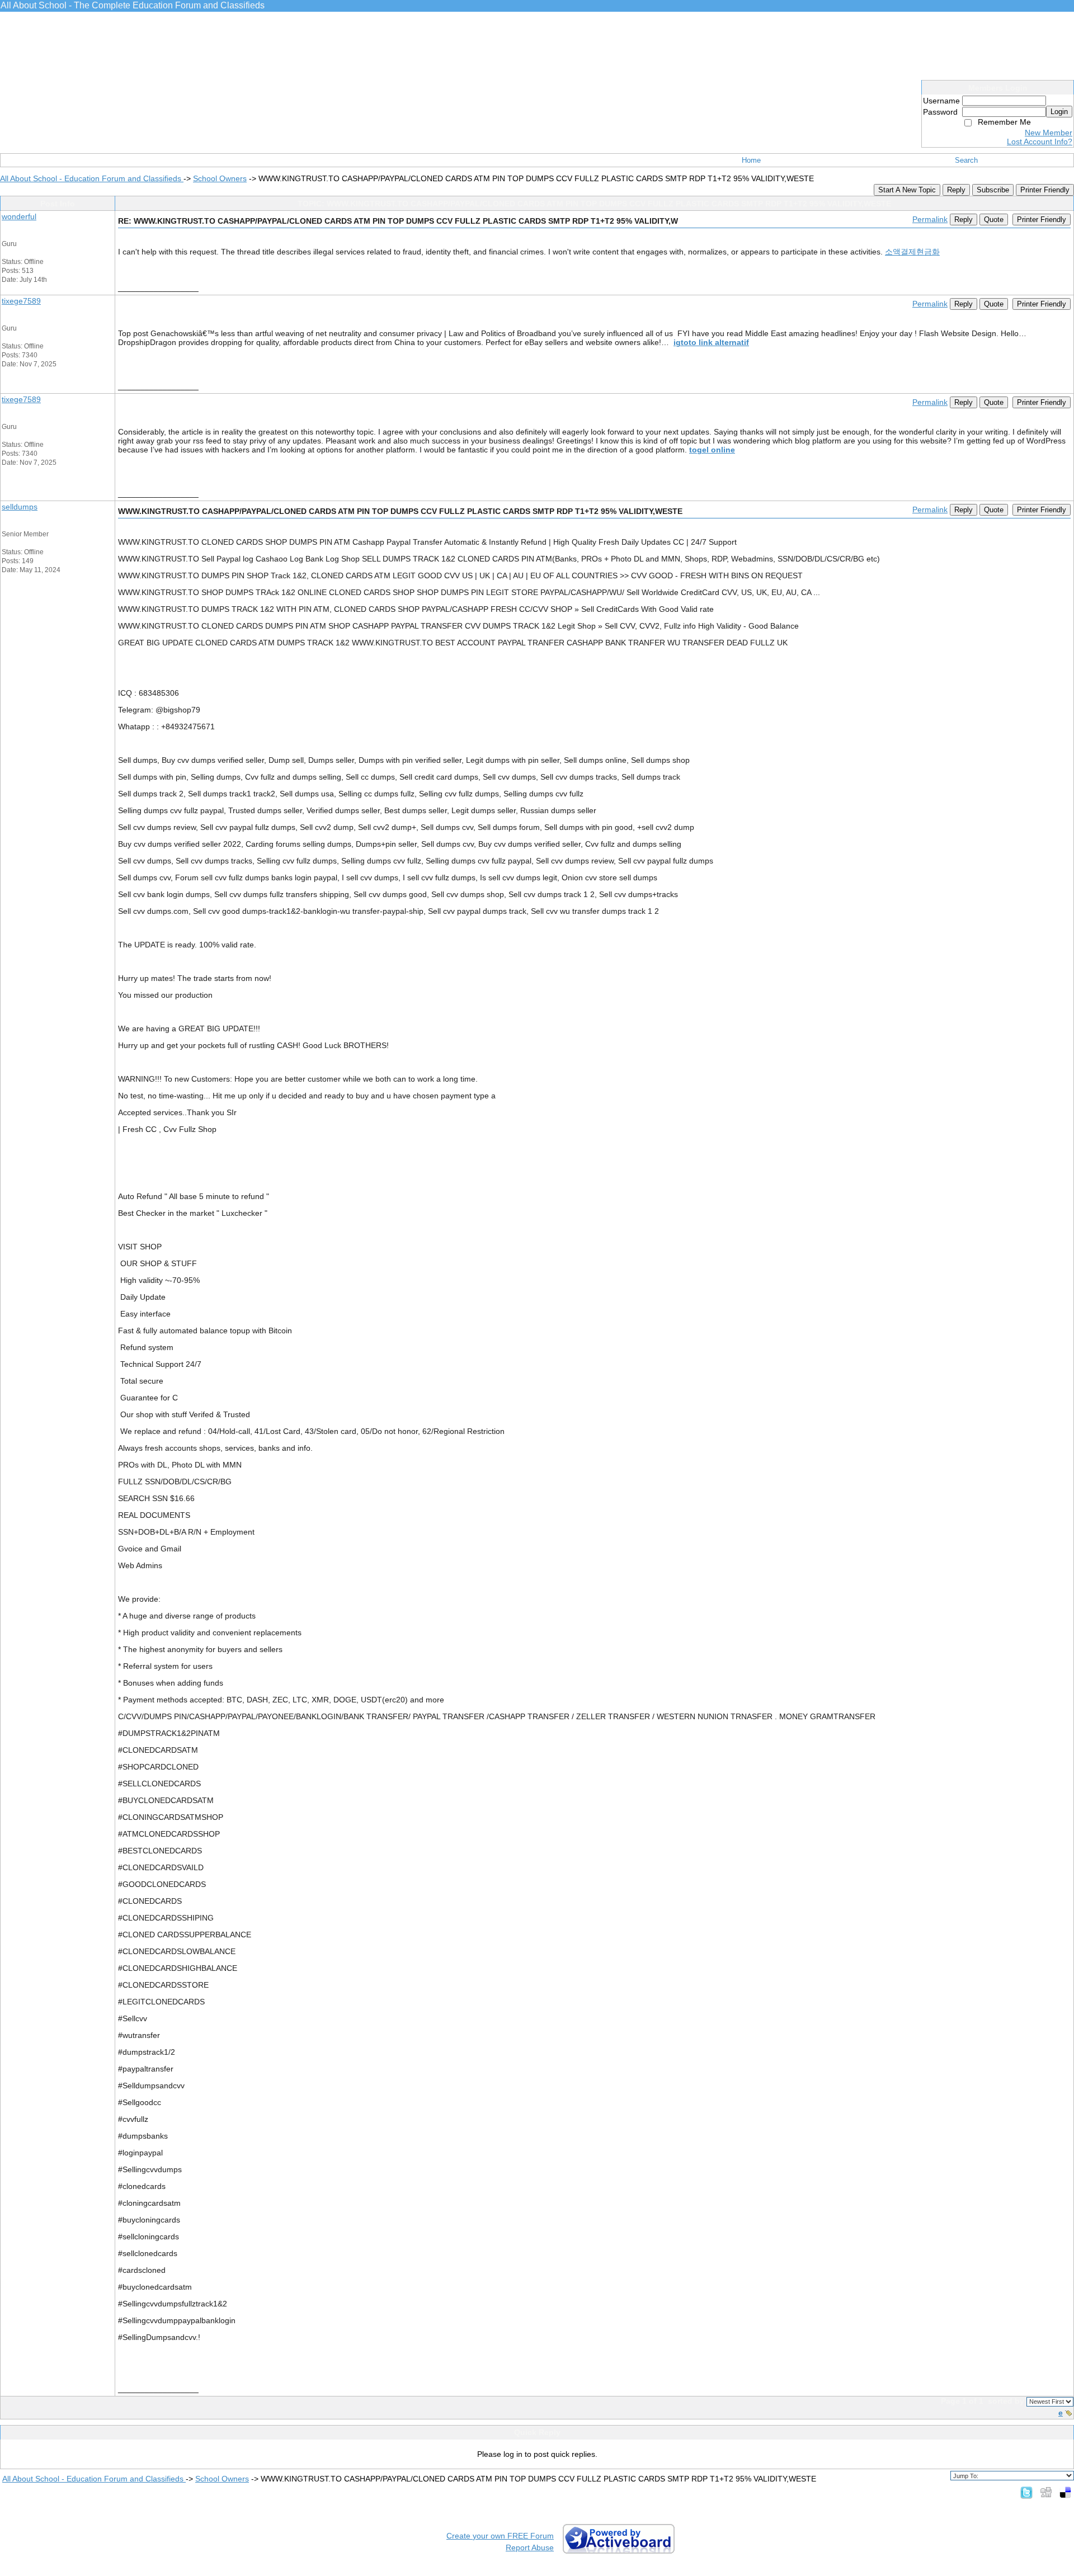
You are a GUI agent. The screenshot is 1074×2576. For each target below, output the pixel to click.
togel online (712, 450)
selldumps (20, 507)
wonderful (19, 216)
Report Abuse (530, 2547)
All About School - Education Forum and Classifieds (92, 178)
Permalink (930, 219)
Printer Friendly (1045, 190)
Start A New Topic (907, 190)
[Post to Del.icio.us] (1065, 2492)
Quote (994, 220)
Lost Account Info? (1040, 141)
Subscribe (993, 190)
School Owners (220, 178)
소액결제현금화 (912, 252)
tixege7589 (21, 301)
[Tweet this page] (1026, 2492)
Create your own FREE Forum (500, 2536)
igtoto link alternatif (711, 342)
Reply (956, 190)
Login (1059, 112)
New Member (1049, 133)
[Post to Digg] (1046, 2492)
